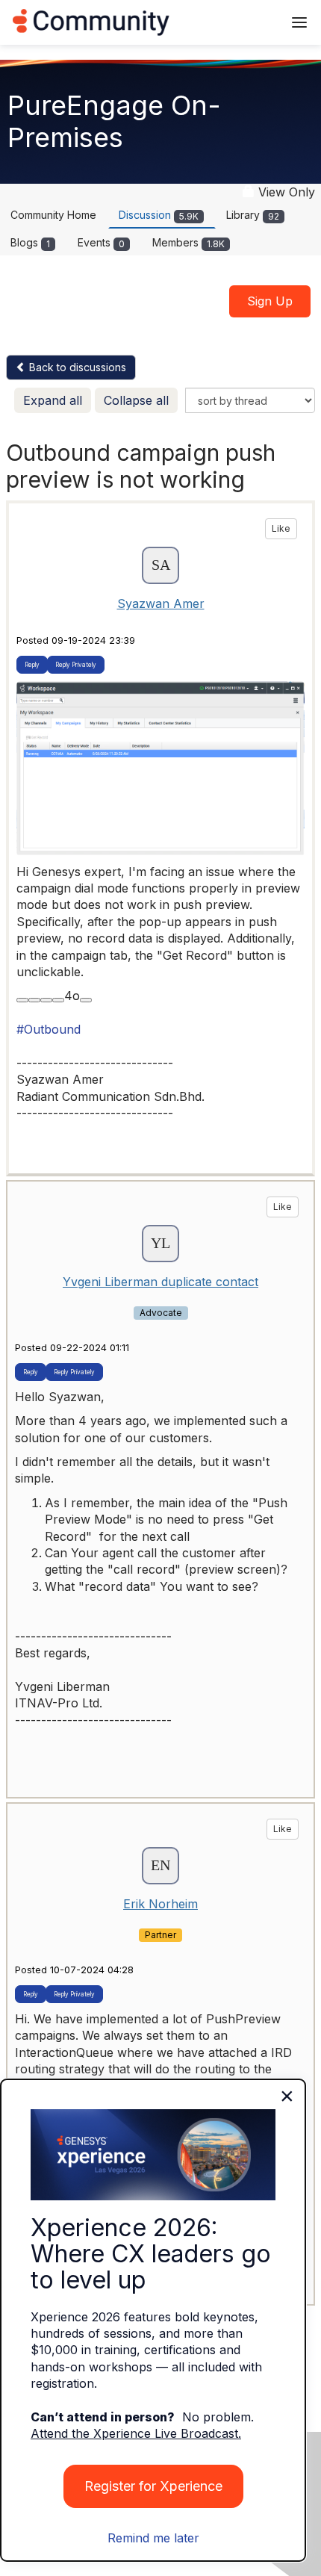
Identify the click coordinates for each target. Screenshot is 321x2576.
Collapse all (136, 400)
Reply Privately (76, 665)
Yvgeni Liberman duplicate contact (160, 1282)
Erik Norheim (160, 1904)
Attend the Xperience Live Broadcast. (136, 2433)
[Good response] (46, 1000)
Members (188, 242)
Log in (252, 22)
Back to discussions (76, 367)
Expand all (53, 400)
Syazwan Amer (161, 603)
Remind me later (153, 2538)
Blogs (30, 242)
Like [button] (281, 528)
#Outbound (49, 1029)
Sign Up (270, 301)
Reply (32, 665)
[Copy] (34, 1000)
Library (253, 215)
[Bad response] (58, 1000)
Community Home (53, 215)
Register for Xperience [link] (153, 2486)
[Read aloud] (22, 1000)
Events (101, 242)
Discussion (159, 215)
